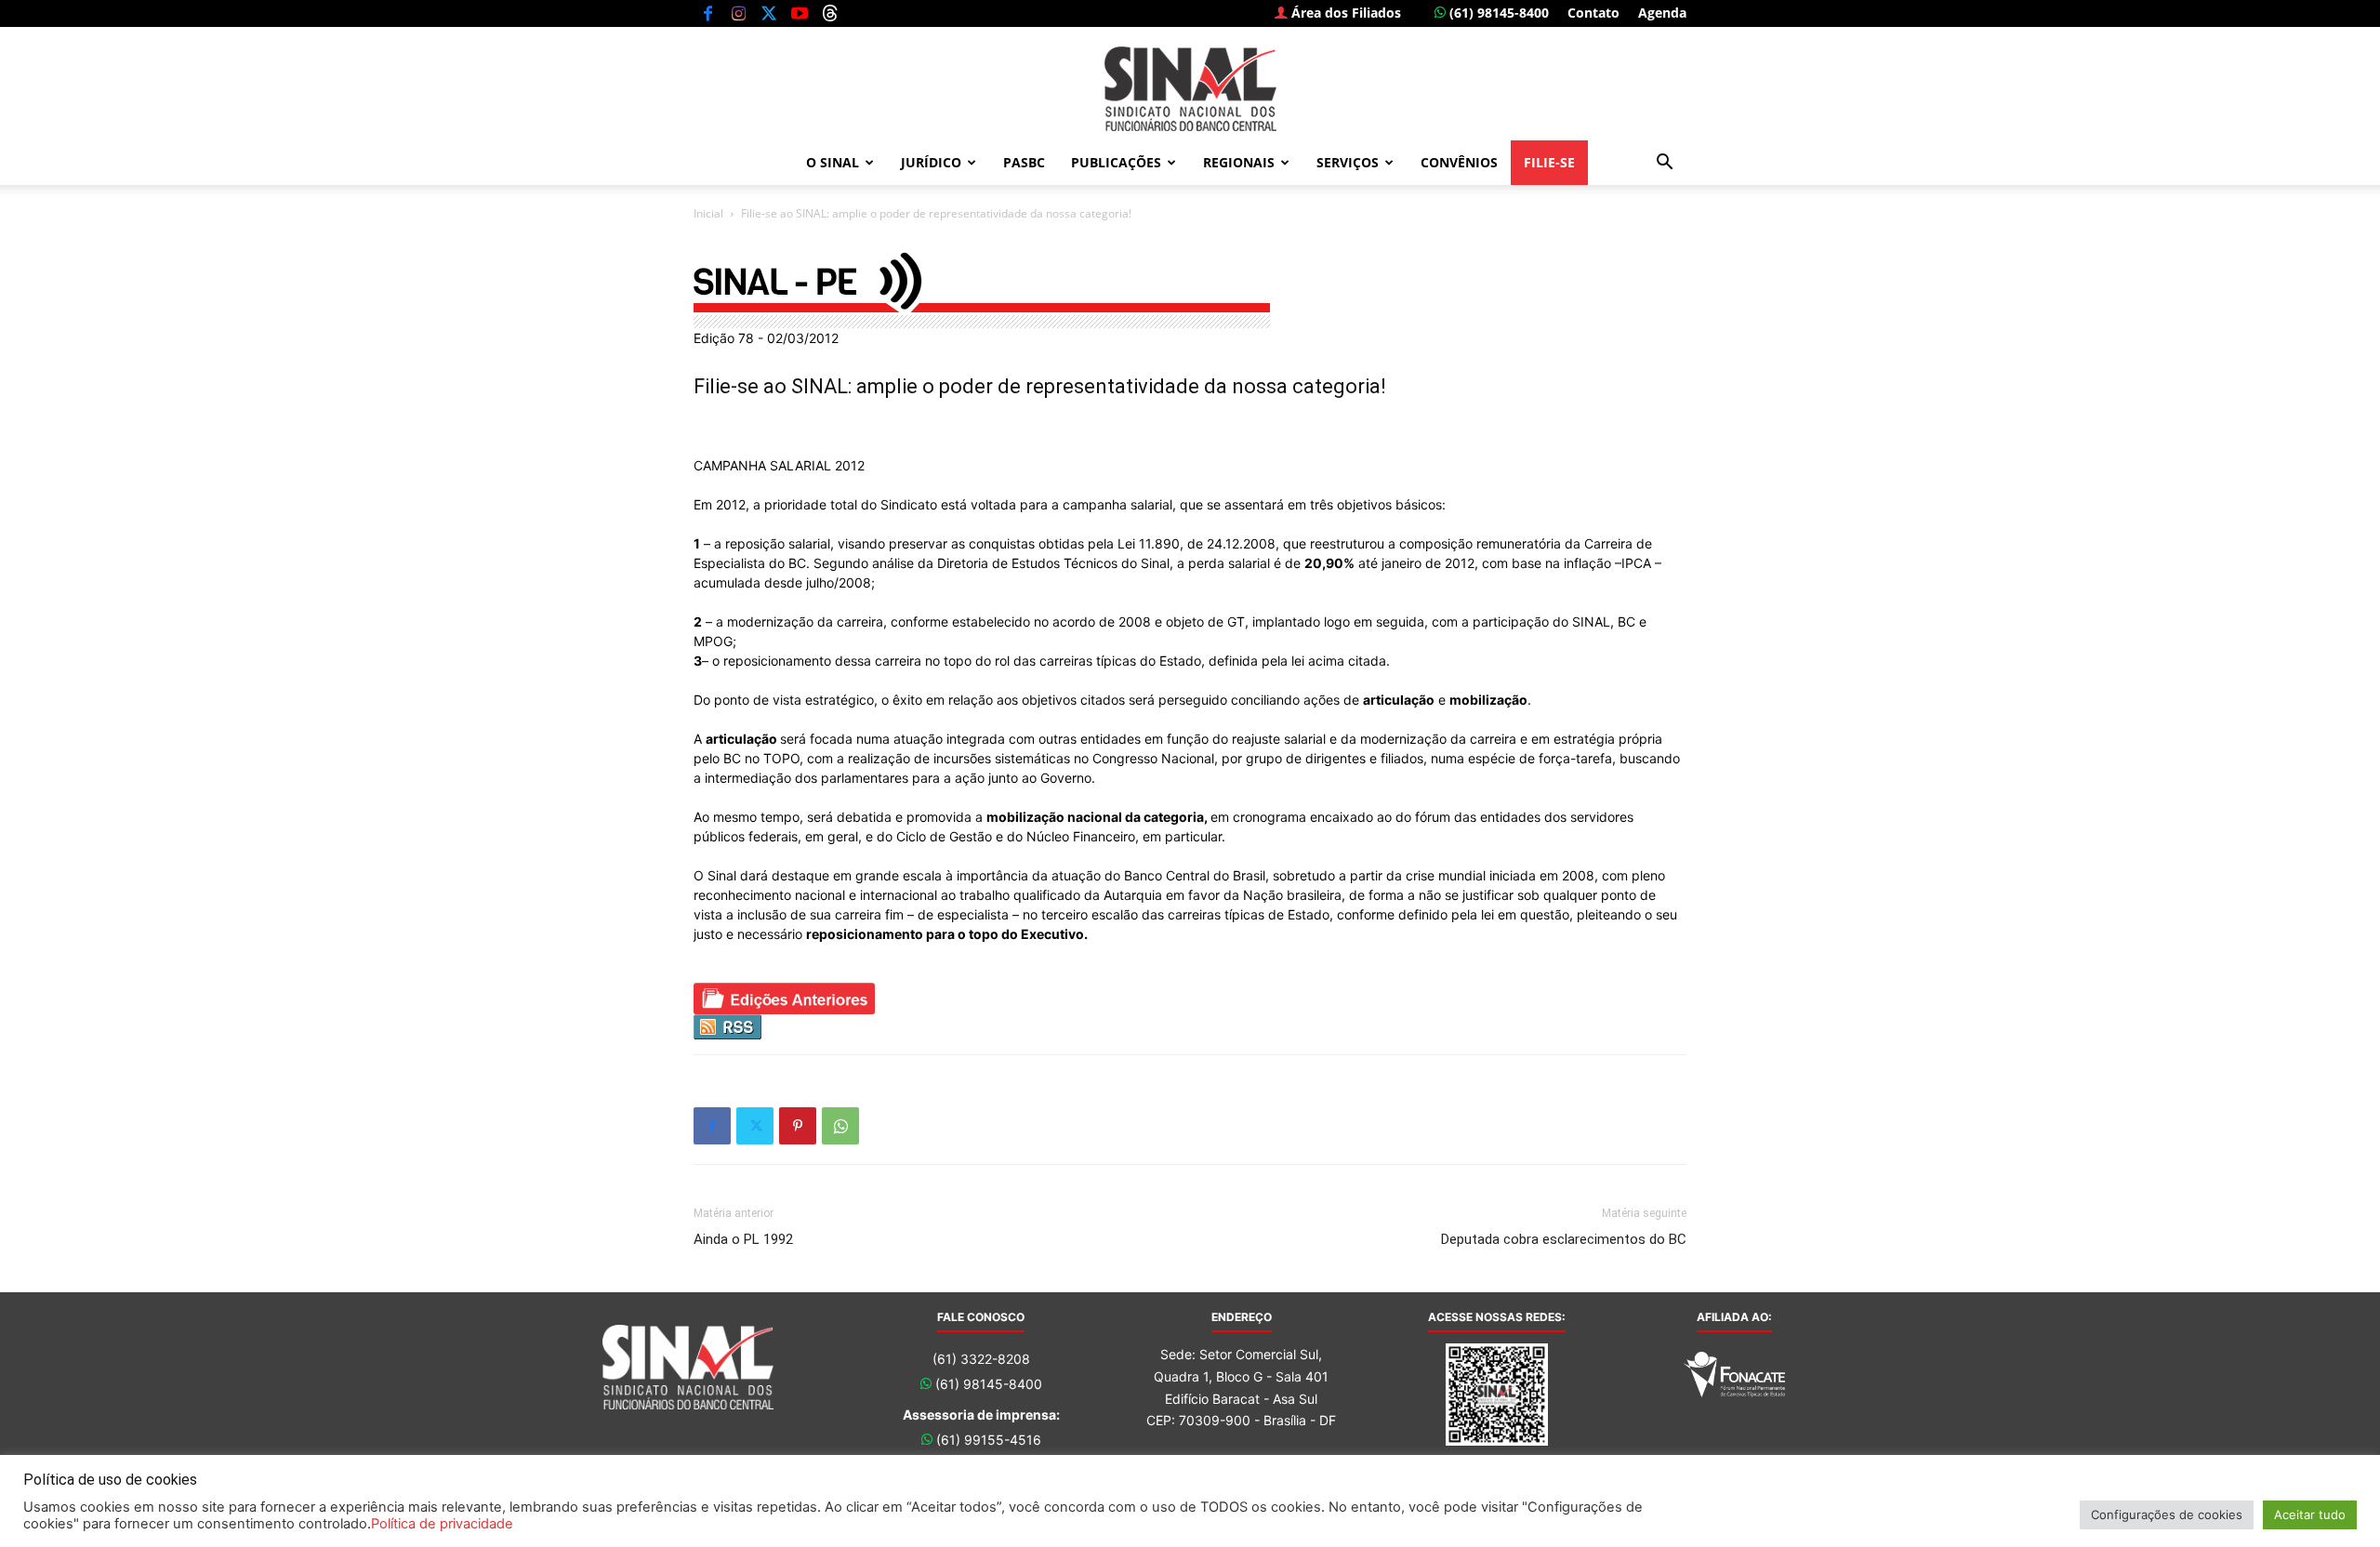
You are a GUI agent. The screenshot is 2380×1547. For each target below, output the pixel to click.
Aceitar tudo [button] (2310, 1514)
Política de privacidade (442, 1524)
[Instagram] (738, 13)
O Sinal (833, 162)
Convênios (1459, 162)
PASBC (1024, 162)
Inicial (708, 213)
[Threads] (830, 13)
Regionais (1239, 162)
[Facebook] (707, 13)
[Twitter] (769, 13)
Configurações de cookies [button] (2167, 1514)
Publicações (1116, 162)
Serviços (1348, 162)
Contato (1593, 13)
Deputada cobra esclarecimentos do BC (1564, 1239)
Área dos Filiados (1344, 13)
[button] (1664, 164)
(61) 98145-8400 (1497, 13)
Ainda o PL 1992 (743, 1239)
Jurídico (931, 162)
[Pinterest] (798, 1126)
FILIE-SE (1549, 162)
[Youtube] (800, 13)
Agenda (1662, 13)
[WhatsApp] (840, 1126)
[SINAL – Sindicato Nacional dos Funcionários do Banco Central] (1190, 89)
